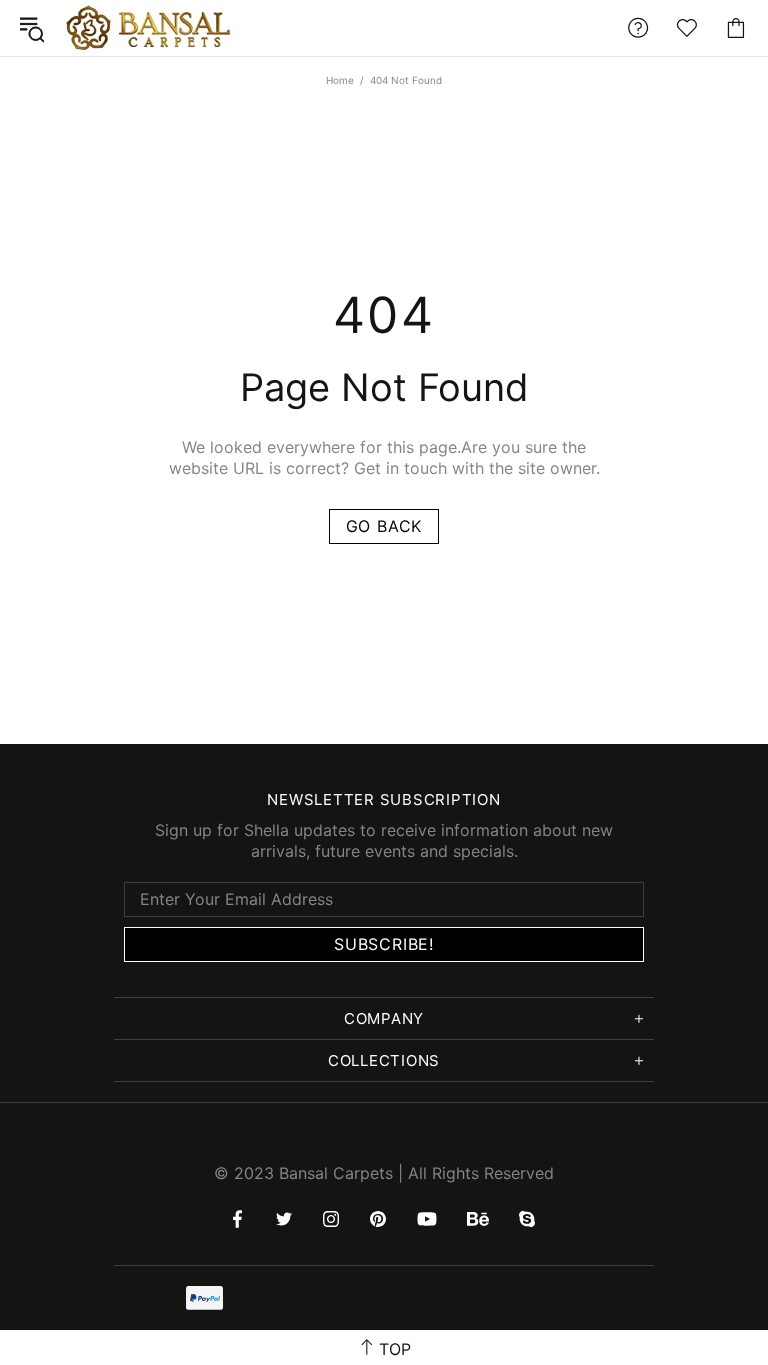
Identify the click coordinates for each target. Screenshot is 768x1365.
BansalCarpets (152, 28)
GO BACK (384, 526)
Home (340, 80)
